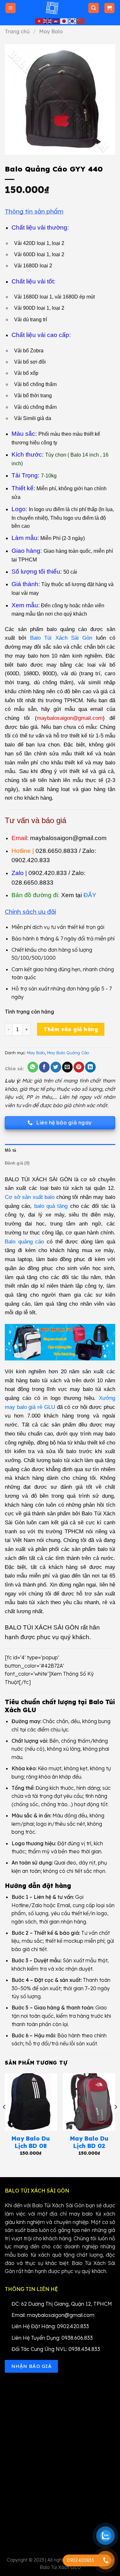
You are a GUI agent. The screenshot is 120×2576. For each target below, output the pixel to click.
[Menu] (11, 8)
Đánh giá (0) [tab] (17, 1163)
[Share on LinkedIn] (90, 1067)
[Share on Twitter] (56, 1067)
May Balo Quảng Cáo (68, 1053)
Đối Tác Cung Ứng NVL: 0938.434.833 (56, 2349)
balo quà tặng (51, 1206)
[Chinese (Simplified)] (81, 21)
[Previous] (4, 2120)
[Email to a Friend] (67, 1067)
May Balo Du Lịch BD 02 (89, 2142)
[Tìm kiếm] (94, 8)
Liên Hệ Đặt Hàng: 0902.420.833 (50, 2326)
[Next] (116, 2120)
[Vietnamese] (39, 21)
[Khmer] (56, 21)
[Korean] (73, 21)
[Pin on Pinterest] (79, 1067)
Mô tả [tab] (10, 1150)
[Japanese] (64, 21)
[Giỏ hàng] (110, 8)
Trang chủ (17, 31)
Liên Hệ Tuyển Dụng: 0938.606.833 (52, 2338)
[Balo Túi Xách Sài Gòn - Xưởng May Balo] (52, 8)
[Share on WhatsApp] (33, 1067)
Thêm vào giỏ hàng (71, 1029)
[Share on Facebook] (44, 1067)
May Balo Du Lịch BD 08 (31, 2142)
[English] (48, 21)
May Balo (51, 31)
